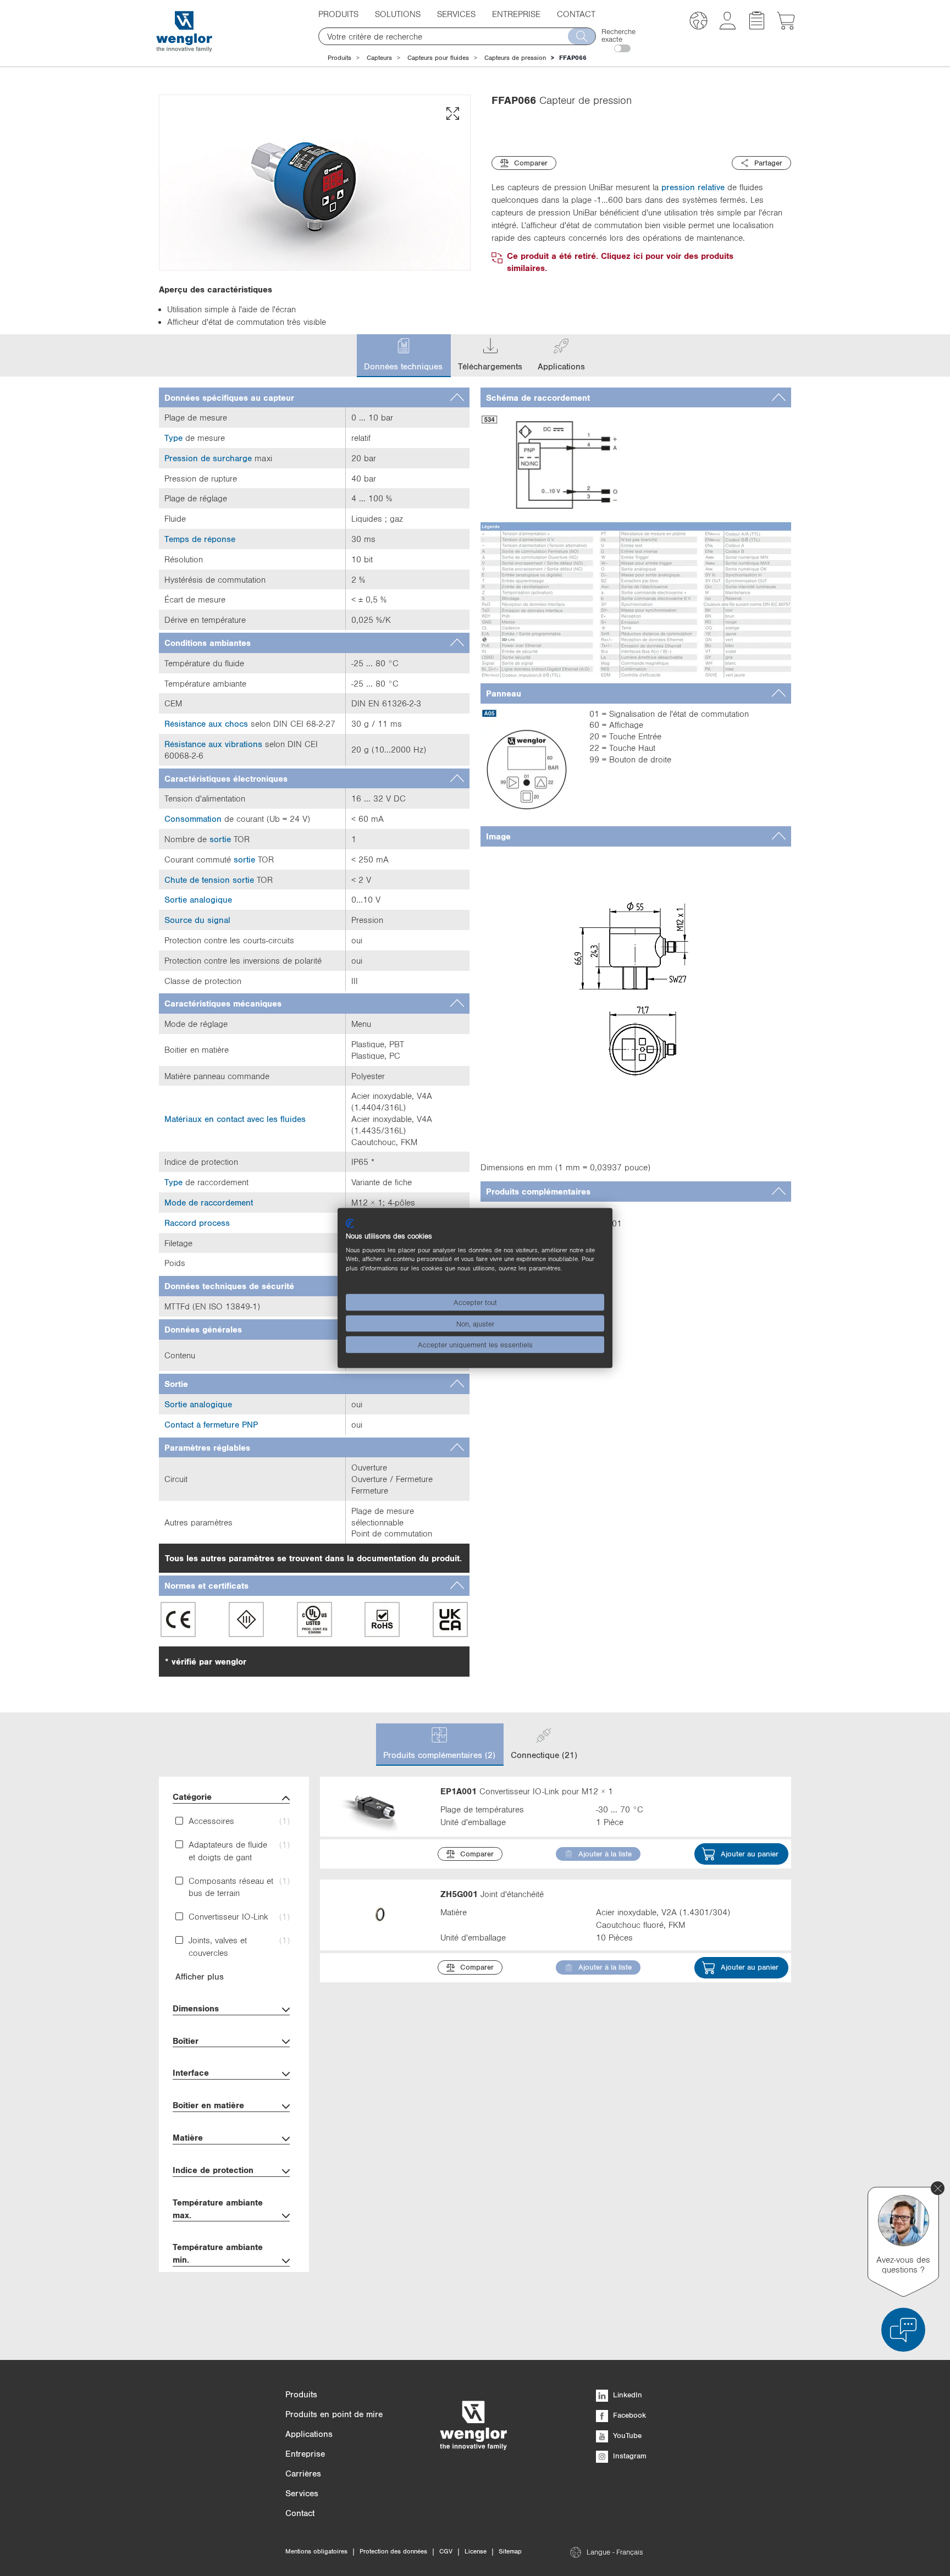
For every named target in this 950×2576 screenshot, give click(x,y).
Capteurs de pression (515, 58)
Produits (339, 58)
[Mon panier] (786, 26)
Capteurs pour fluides (438, 58)
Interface (191, 2072)
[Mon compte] (728, 26)
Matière (188, 2137)
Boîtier (186, 2041)
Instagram (629, 2456)
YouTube (626, 2435)
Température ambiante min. (218, 2253)
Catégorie (192, 1796)
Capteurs (379, 58)
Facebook (628, 2415)
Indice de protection (213, 2170)
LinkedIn (626, 2395)
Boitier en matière (208, 2105)
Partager (768, 163)
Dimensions (196, 2008)
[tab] (314, 398)
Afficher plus (200, 1976)
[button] (698, 22)
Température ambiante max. (218, 2209)
